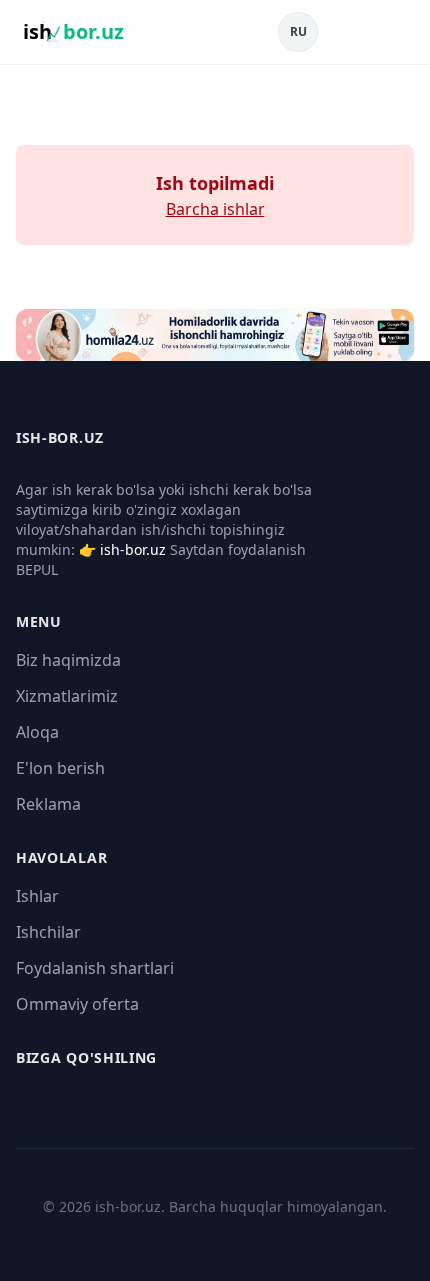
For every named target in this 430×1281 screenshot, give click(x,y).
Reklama (48, 804)
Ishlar (37, 896)
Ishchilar (48, 932)
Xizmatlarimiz (67, 696)
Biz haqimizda (68, 660)
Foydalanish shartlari (95, 968)
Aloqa (37, 732)
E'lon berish (60, 768)
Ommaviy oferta (77, 1004)
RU (298, 31)
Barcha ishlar (215, 209)
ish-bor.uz (133, 549)
